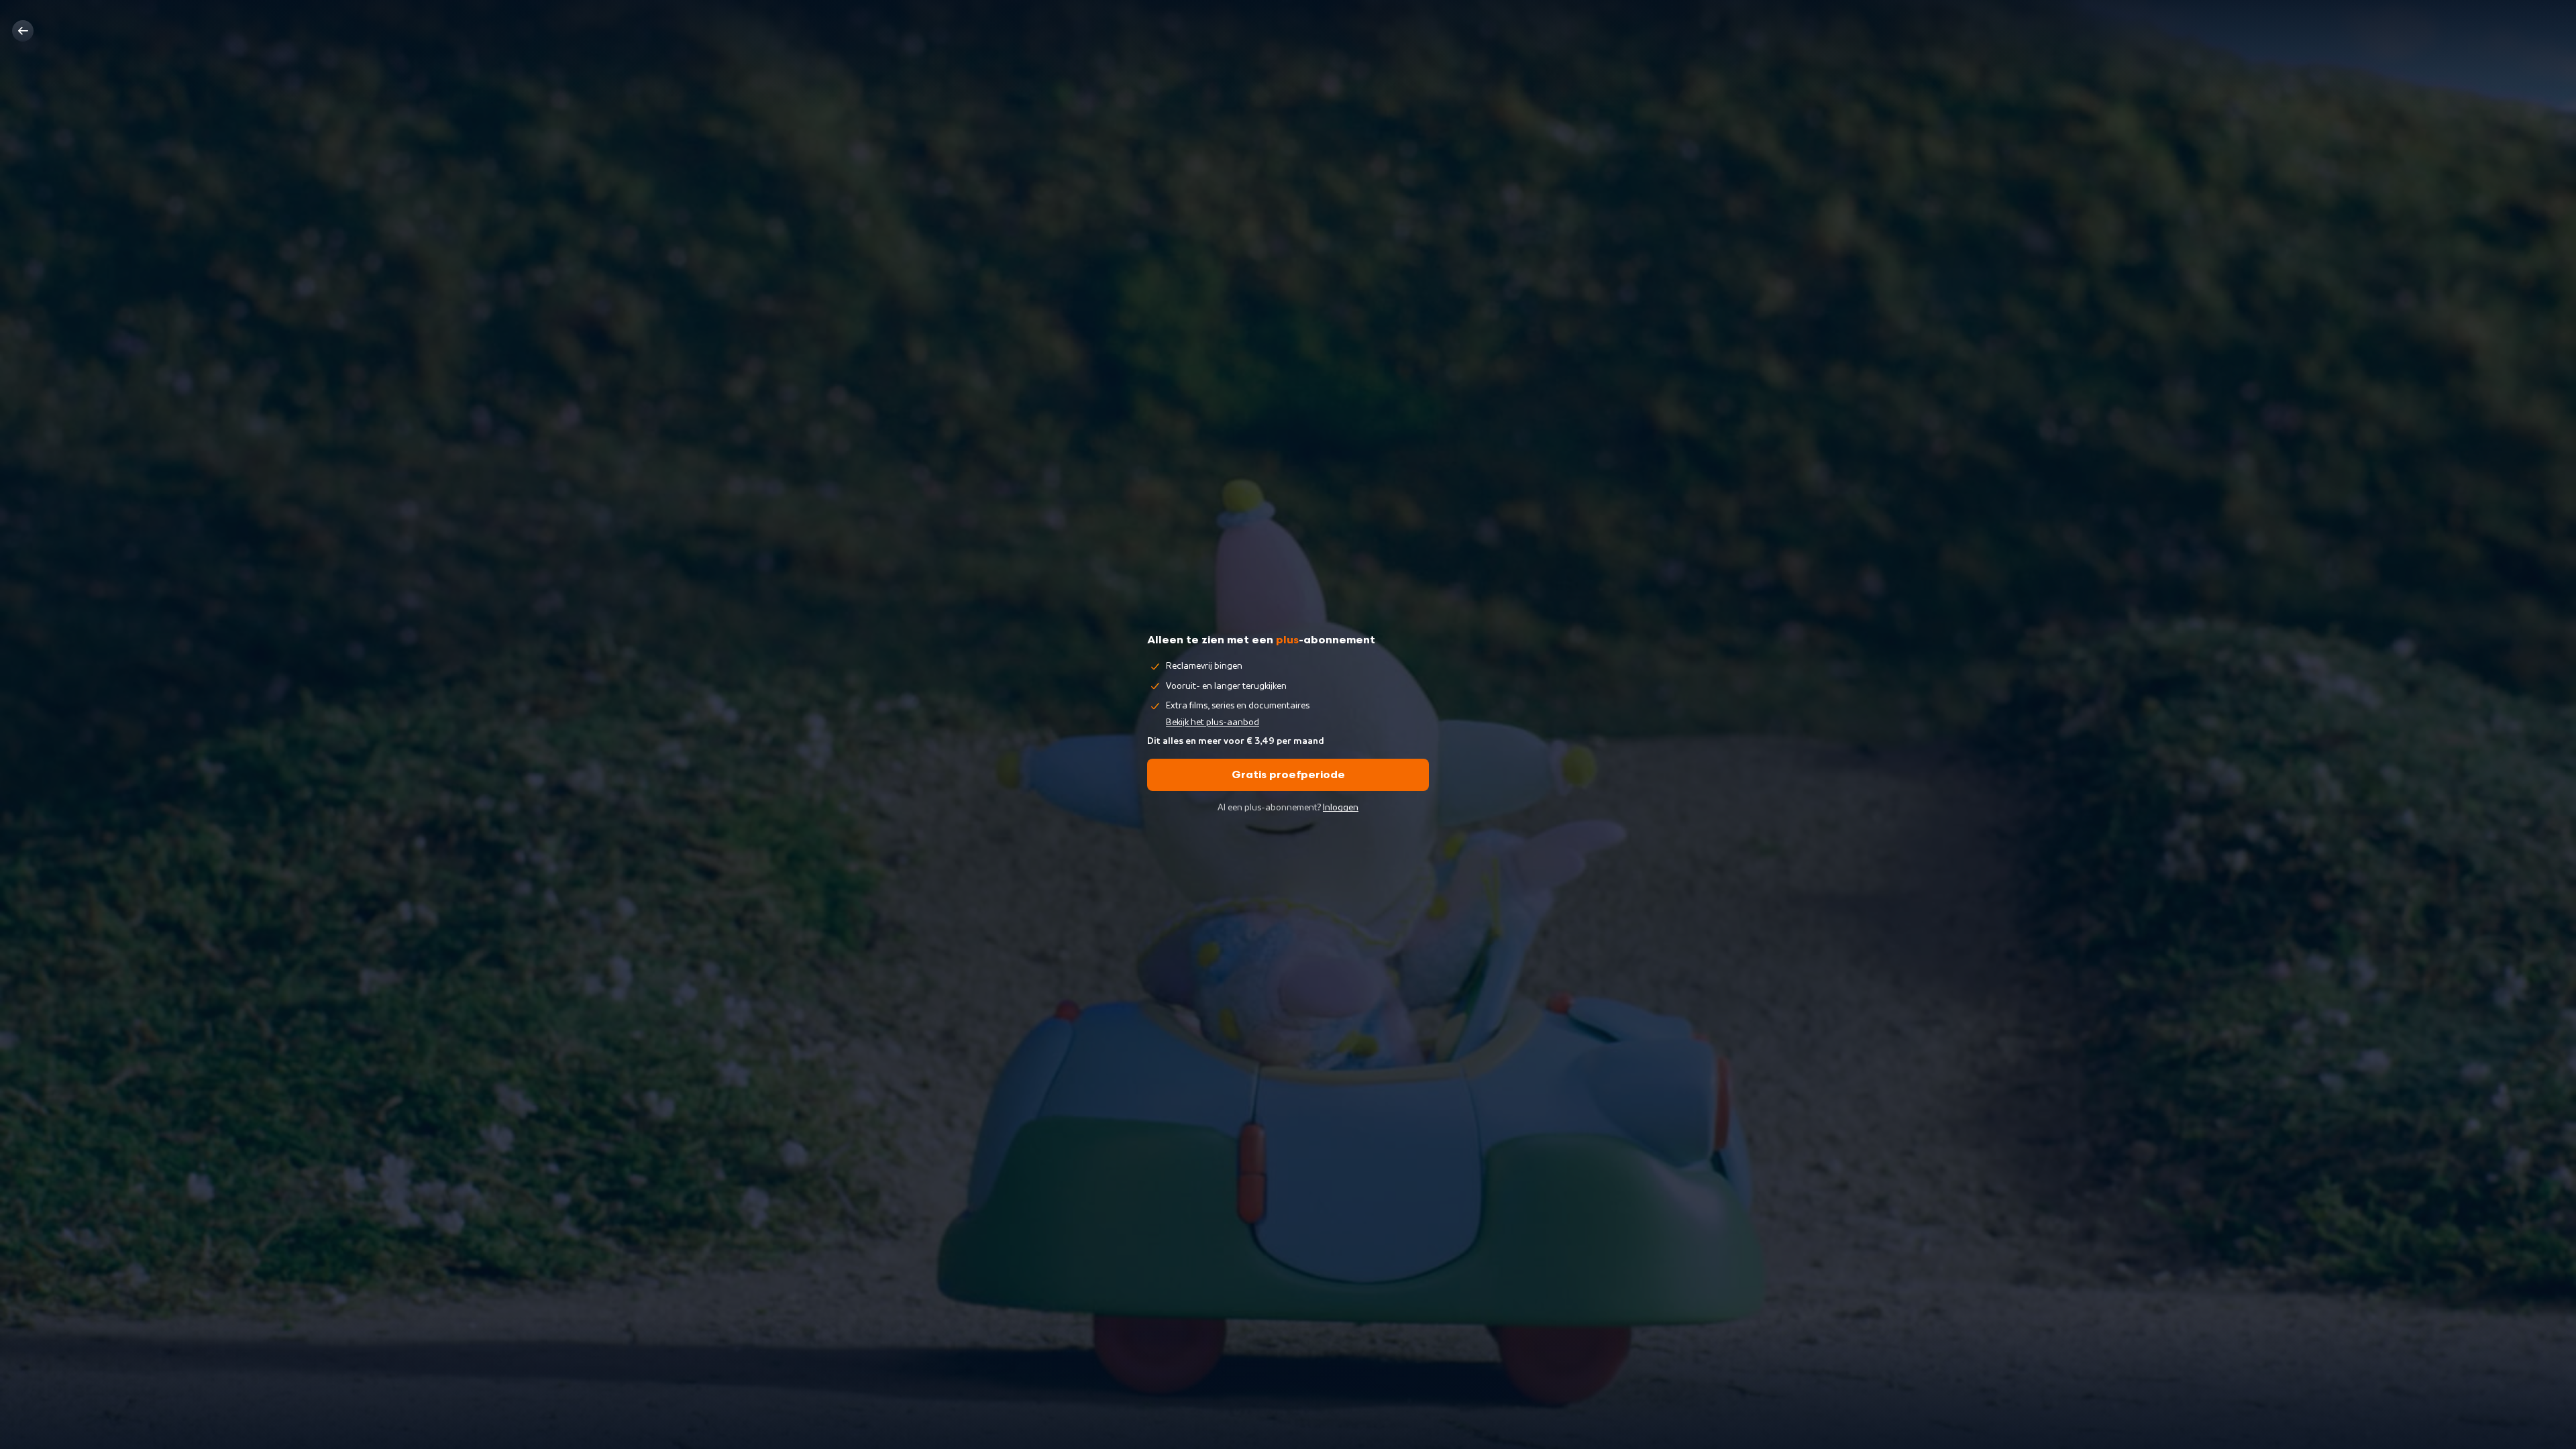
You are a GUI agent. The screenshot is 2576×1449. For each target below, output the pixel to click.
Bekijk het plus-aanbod (1213, 722)
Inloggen (1341, 808)
